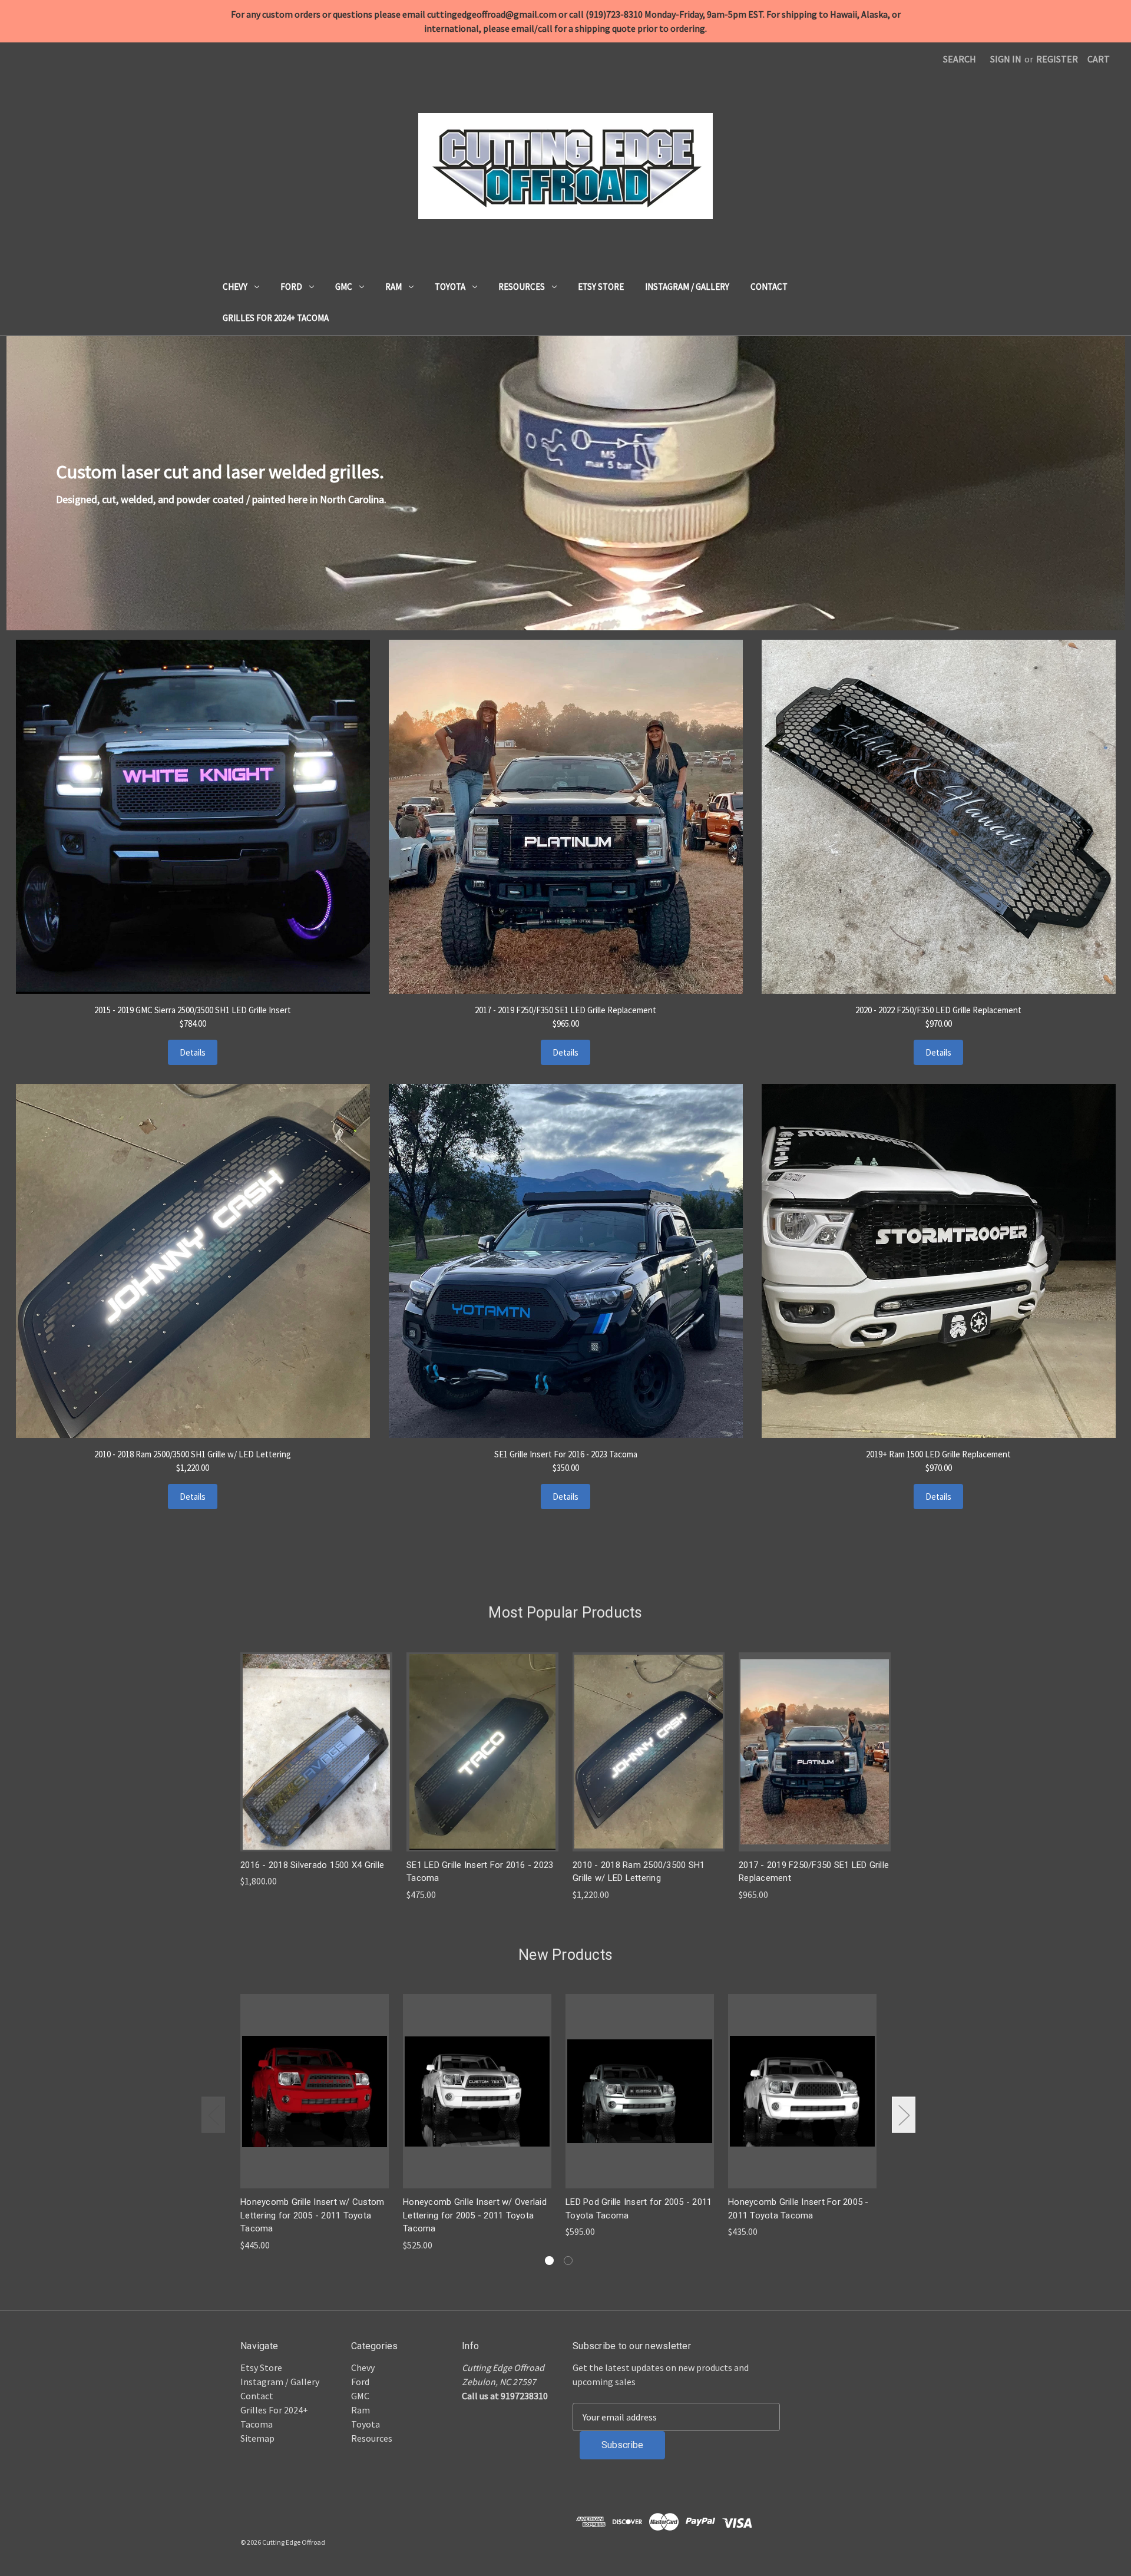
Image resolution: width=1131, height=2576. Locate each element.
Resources (522, 287)
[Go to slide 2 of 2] (568, 2261)
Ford (291, 287)
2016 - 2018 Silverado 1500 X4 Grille (312, 1865)
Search (960, 59)
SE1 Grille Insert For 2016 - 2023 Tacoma (566, 1454)
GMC (344, 287)
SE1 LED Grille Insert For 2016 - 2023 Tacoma (480, 1872)
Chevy (235, 287)
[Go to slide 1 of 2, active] (549, 2261)
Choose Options (316, 1752)
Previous (213, 2115)
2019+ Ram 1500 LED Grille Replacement (938, 1454)
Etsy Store (601, 287)
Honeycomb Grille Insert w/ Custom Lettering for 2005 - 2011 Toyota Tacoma (312, 2215)
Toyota (450, 287)
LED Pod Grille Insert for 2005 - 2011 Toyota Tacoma (639, 2209)
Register (1057, 59)
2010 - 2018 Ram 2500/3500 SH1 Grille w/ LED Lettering (193, 1454)
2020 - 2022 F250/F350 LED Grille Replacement (938, 1010)
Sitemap (257, 2438)
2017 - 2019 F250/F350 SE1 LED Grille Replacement (565, 1010)
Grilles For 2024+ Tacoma (276, 318)
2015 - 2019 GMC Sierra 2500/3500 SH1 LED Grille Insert (193, 1010)
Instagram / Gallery (687, 287)
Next (904, 2115)
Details (193, 1052)
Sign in (1006, 59)
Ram (393, 287)
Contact (769, 287)
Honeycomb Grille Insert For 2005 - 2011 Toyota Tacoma (798, 2209)
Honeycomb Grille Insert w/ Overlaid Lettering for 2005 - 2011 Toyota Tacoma (475, 2215)
